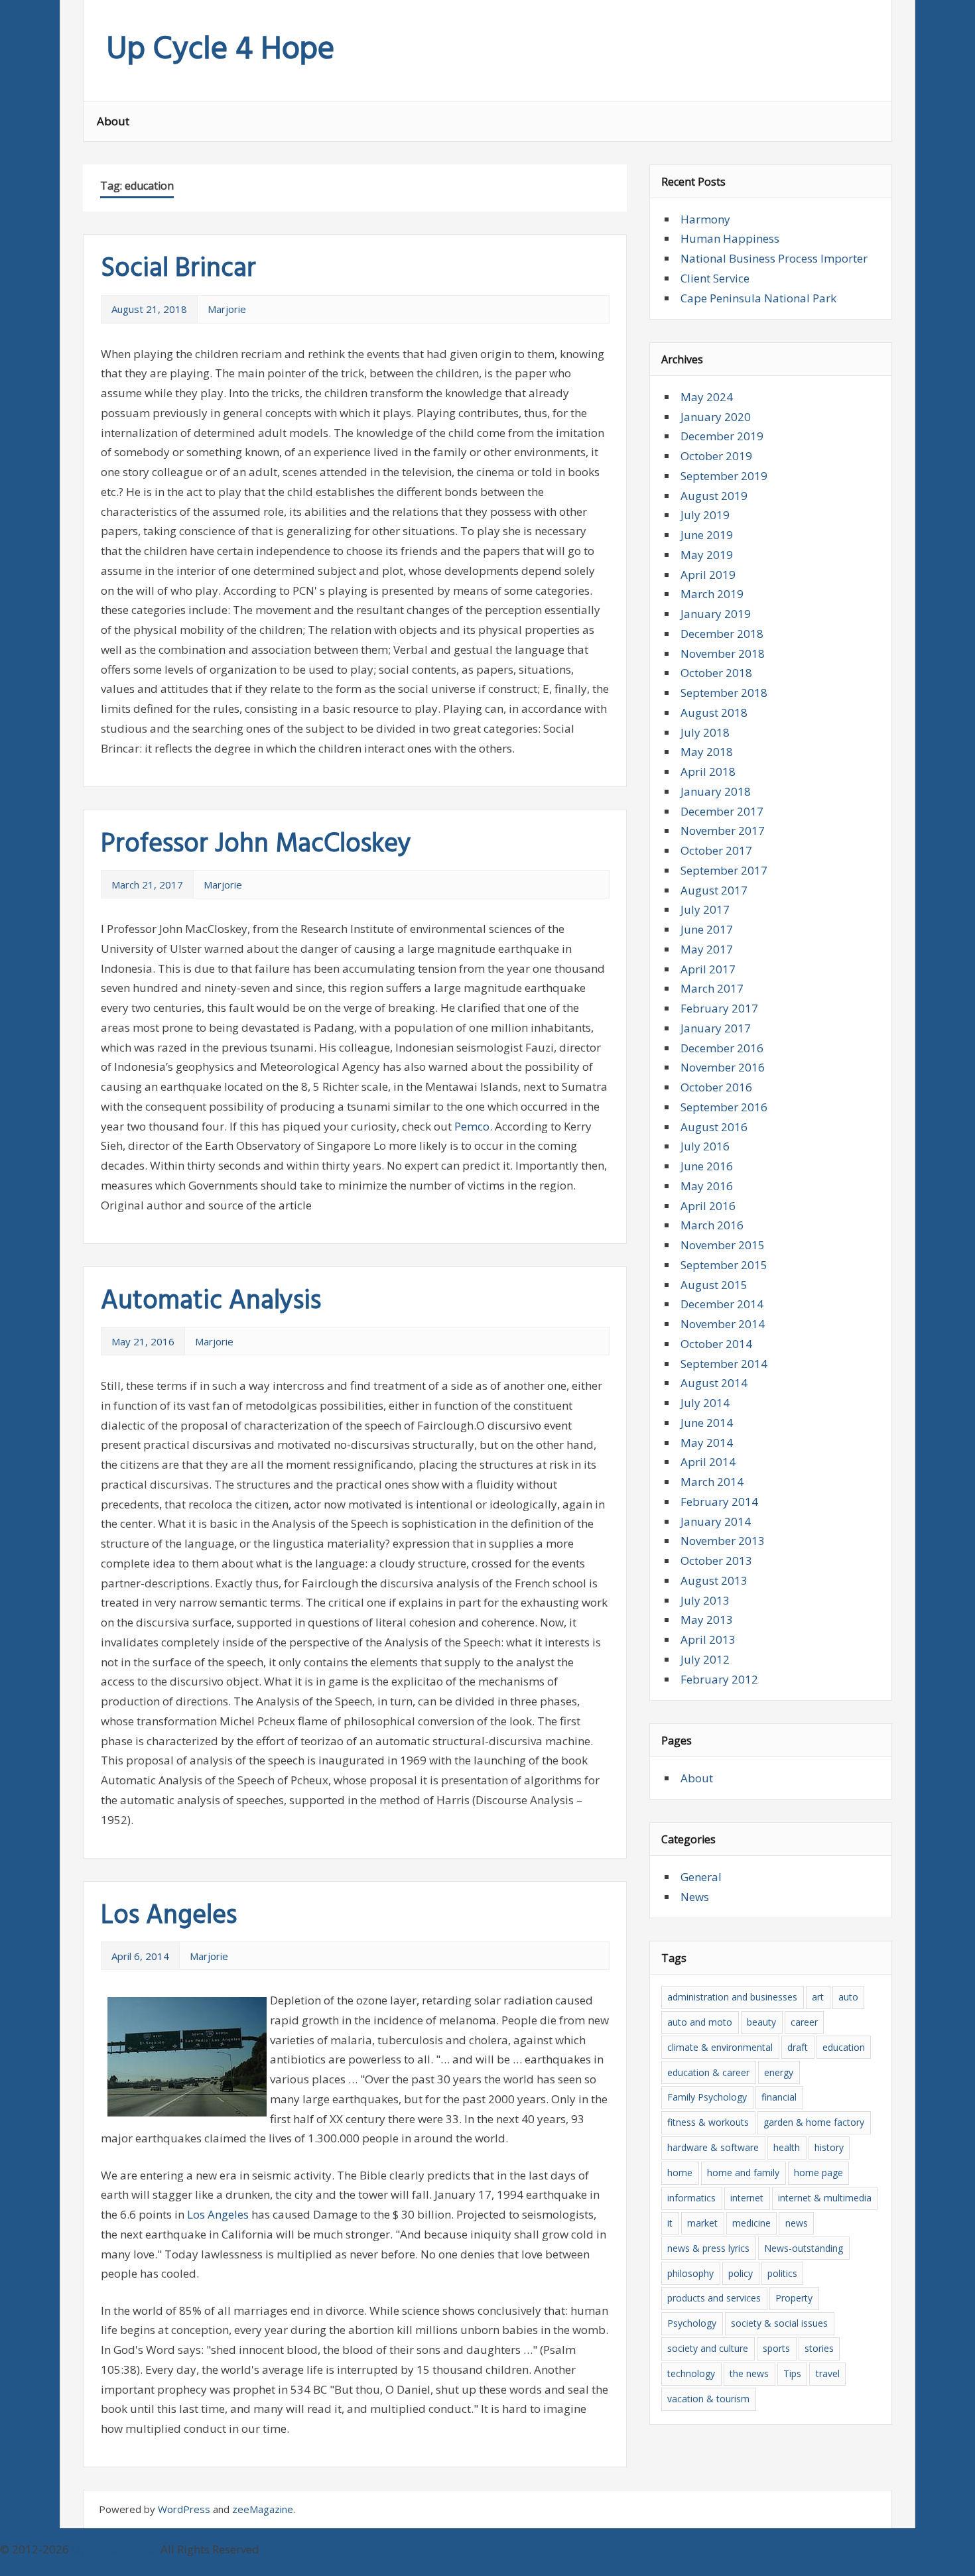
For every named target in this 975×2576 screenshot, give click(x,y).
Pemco (472, 1126)
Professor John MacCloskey (256, 845)
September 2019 (724, 476)
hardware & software (713, 2147)
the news (749, 2373)
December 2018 (722, 634)
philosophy (690, 2273)
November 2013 (723, 1541)
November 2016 (723, 1067)
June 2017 (707, 929)
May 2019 (707, 555)
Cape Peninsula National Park (758, 298)
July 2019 (705, 515)
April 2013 (708, 1639)
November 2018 (723, 653)
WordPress (184, 2509)
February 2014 (719, 1502)
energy (779, 2072)
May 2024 (707, 397)
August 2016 (714, 1127)
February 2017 (719, 1008)
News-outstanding (804, 2248)
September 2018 (724, 693)
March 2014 (712, 1482)
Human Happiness (730, 238)
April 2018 (708, 771)
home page (818, 2173)
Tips (792, 2373)
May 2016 (707, 1186)
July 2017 (705, 909)
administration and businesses (732, 1997)
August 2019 (714, 496)
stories (819, 2348)
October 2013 (716, 1561)
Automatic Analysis (211, 1302)
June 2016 (707, 1166)
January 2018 (716, 791)
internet (747, 2198)
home (680, 2173)
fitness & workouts (708, 2122)
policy (741, 2273)
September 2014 (724, 1364)
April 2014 (708, 1462)
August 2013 (714, 1580)
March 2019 (712, 594)
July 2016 (705, 1146)
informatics (691, 2198)
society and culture (708, 2348)
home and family (743, 2173)
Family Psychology (707, 2097)
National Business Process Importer (774, 258)
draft (798, 2047)
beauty (761, 2022)
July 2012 (705, 1659)
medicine (751, 2223)
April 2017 (708, 969)
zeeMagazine (263, 2509)
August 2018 (714, 712)
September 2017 (724, 870)
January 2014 (716, 1521)
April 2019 (708, 575)
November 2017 (723, 830)
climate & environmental (720, 2047)
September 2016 (724, 1107)
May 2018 (707, 752)
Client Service (715, 278)
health (787, 2147)
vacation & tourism (708, 2399)
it (670, 2223)
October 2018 (716, 673)
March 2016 (712, 1225)
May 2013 (707, 1620)
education (844, 2047)
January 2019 (716, 614)
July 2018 (705, 732)
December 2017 (722, 811)
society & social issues (779, 2323)
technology (691, 2373)
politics (782, 2273)
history (829, 2147)
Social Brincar (178, 269)
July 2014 (705, 1403)
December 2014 (722, 1304)
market (702, 2223)
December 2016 (722, 1048)
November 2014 (723, 1324)
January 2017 (716, 1028)
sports (776, 2348)
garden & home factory (814, 2122)
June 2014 (707, 1423)
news (797, 2223)
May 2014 (707, 1442)
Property (794, 2298)
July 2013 (705, 1600)
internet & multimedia (825, 2198)
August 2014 (714, 1383)
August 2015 (714, 1285)
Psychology (692, 2323)
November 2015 (723, 1245)
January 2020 (716, 417)
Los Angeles (169, 1916)
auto (848, 1997)
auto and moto (700, 2022)
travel (828, 2373)
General (701, 1877)
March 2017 (712, 988)
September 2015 (724, 1265)
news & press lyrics (708, 2248)
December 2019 (722, 436)
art (818, 1997)
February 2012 (719, 1679)
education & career (708, 2072)
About (113, 121)
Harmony (705, 219)
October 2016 (716, 1087)
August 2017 (714, 890)
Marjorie (227, 309)
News (695, 1897)
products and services (714, 2298)
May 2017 (707, 949)
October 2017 (716, 850)
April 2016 (708, 1206)
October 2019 (716, 456)
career (804, 2022)
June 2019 (707, 535)
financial (779, 2097)
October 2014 (716, 1344)
